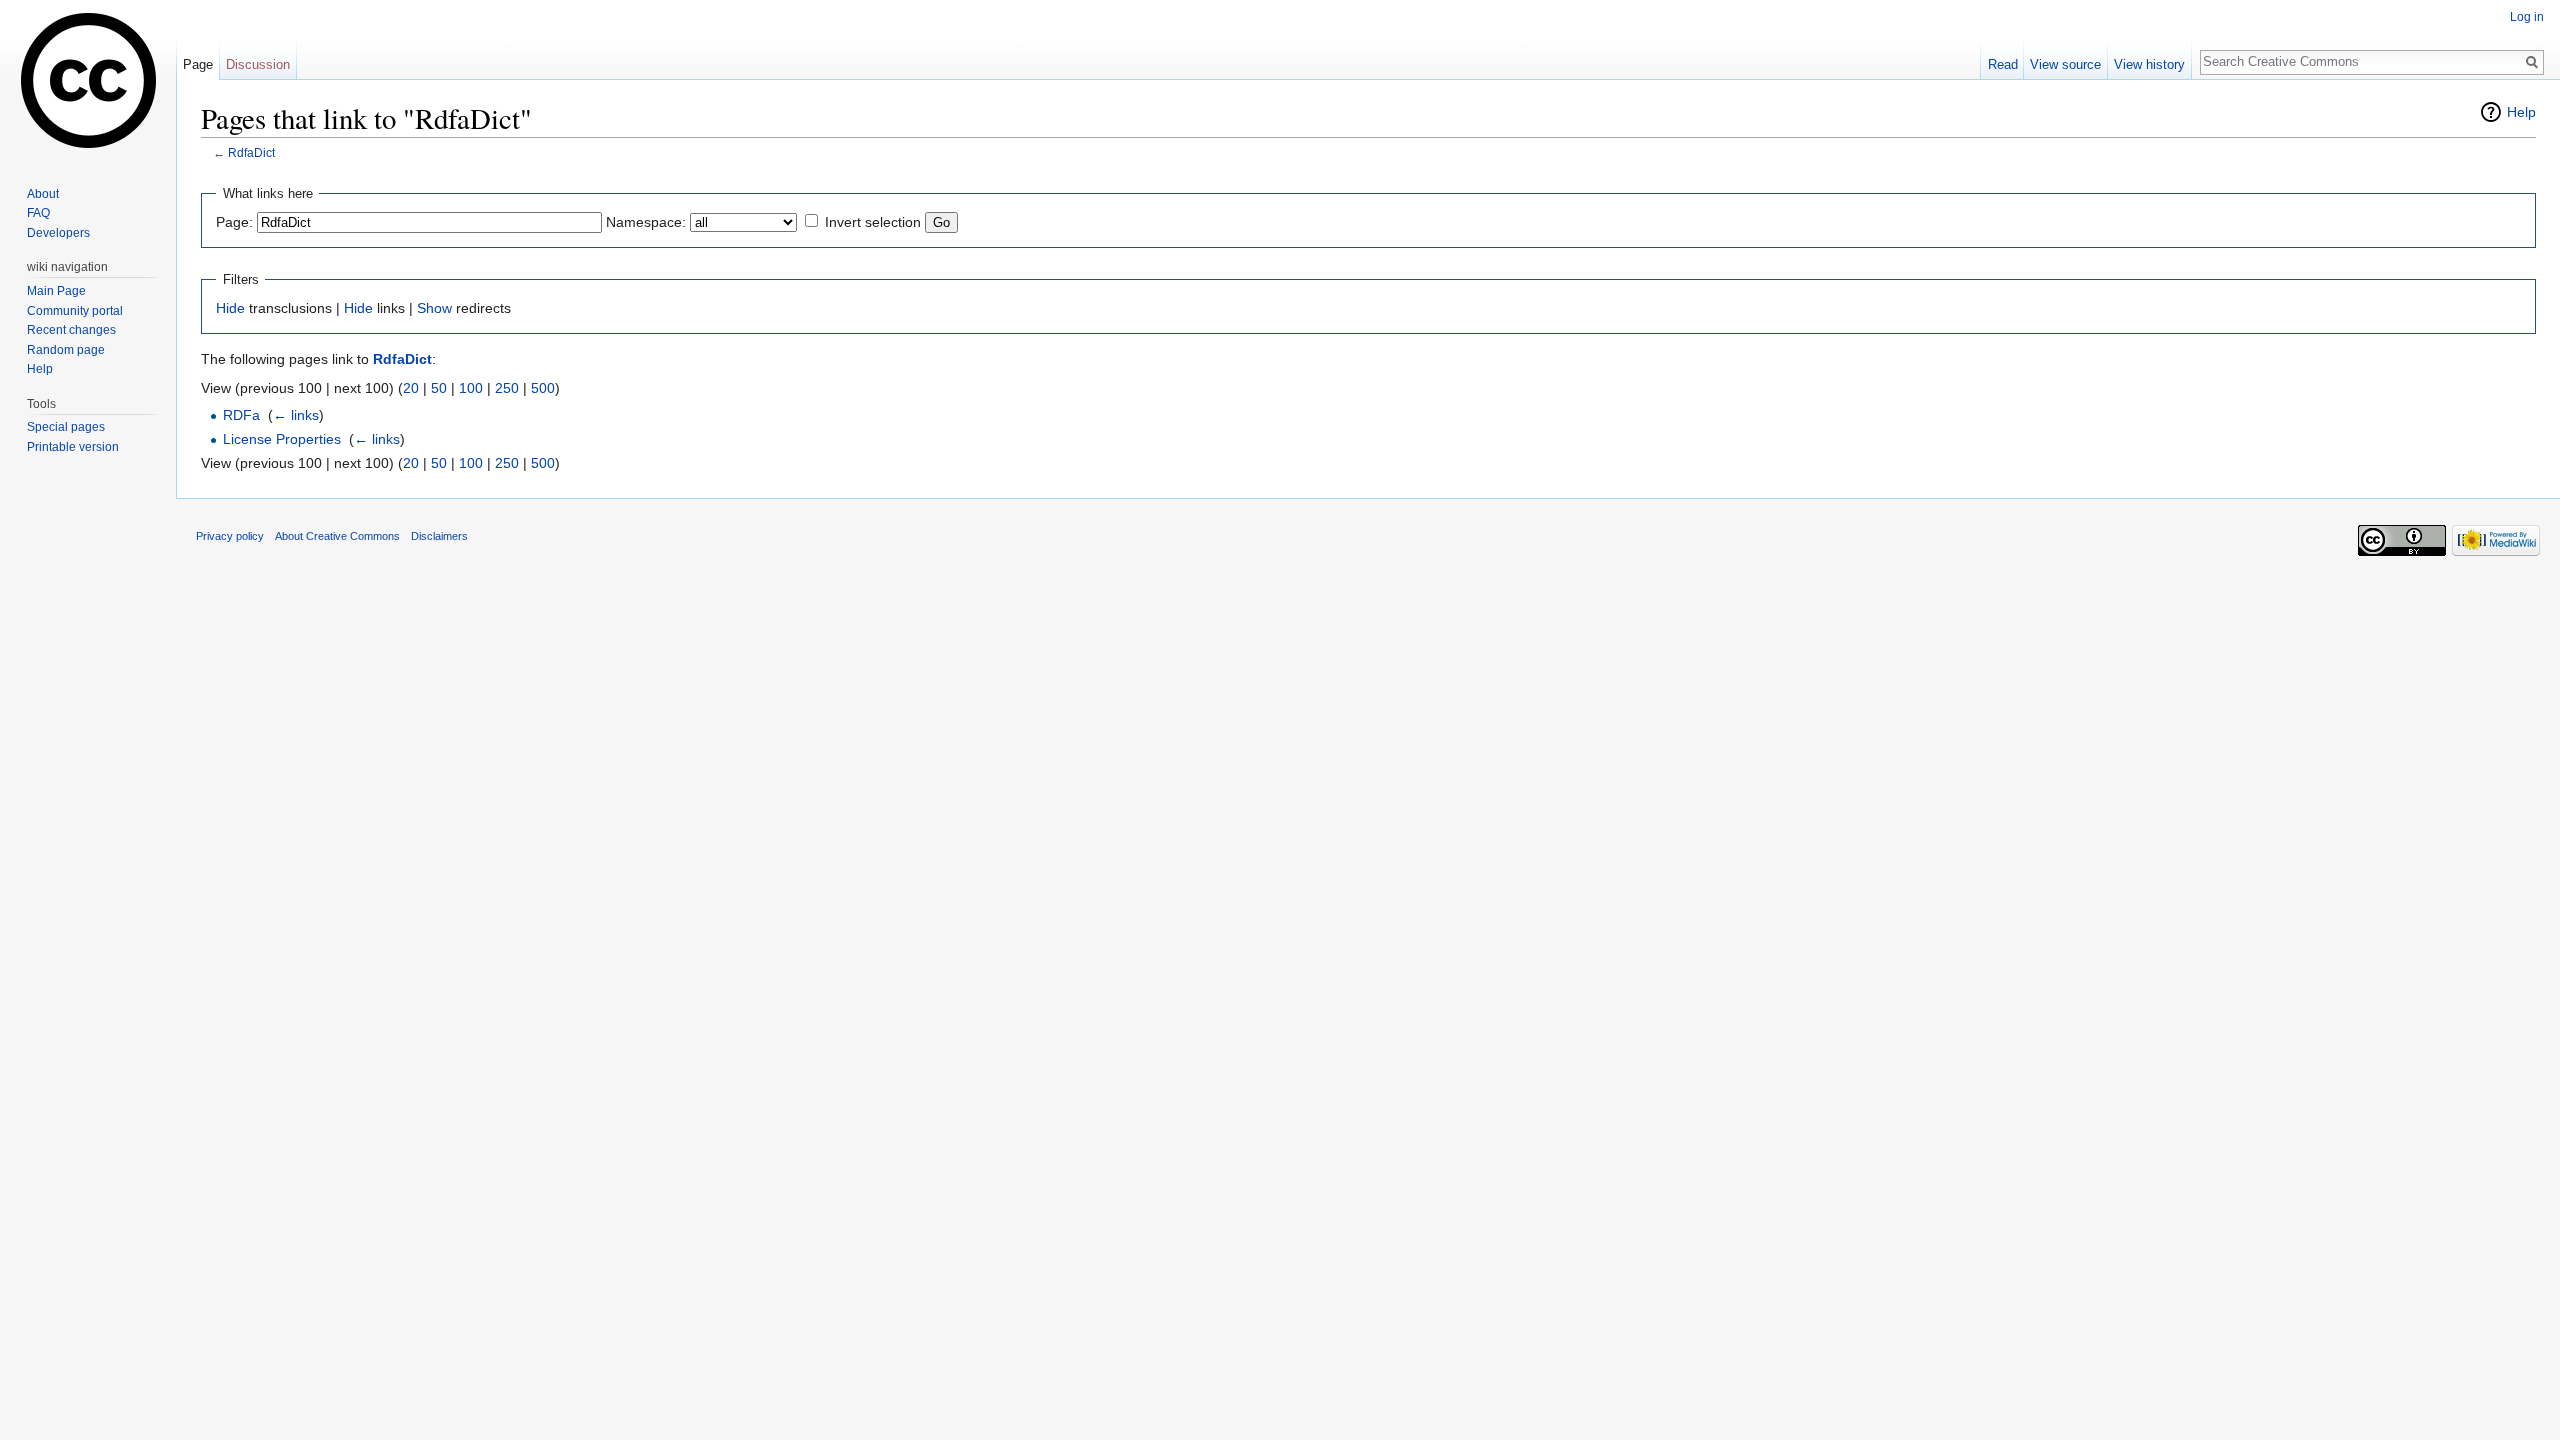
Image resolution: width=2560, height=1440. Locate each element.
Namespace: (646, 222)
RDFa (241, 415)
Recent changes (71, 330)
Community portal (75, 311)
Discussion (258, 64)
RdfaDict (251, 152)
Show (434, 308)
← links (296, 415)
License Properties (282, 439)
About (43, 194)
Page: (234, 222)
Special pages (66, 427)
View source (2065, 64)
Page (198, 64)
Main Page (56, 291)
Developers (58, 233)
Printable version (73, 447)
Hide (230, 308)
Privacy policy (230, 536)
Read (2003, 64)
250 (507, 388)
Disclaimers (439, 536)
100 (471, 388)
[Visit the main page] (88, 80)
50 (439, 388)
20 (411, 388)
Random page (66, 350)
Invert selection (873, 222)
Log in (2527, 17)
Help (2521, 112)
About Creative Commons (337, 536)
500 (543, 388)
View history (2149, 64)
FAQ (38, 213)
